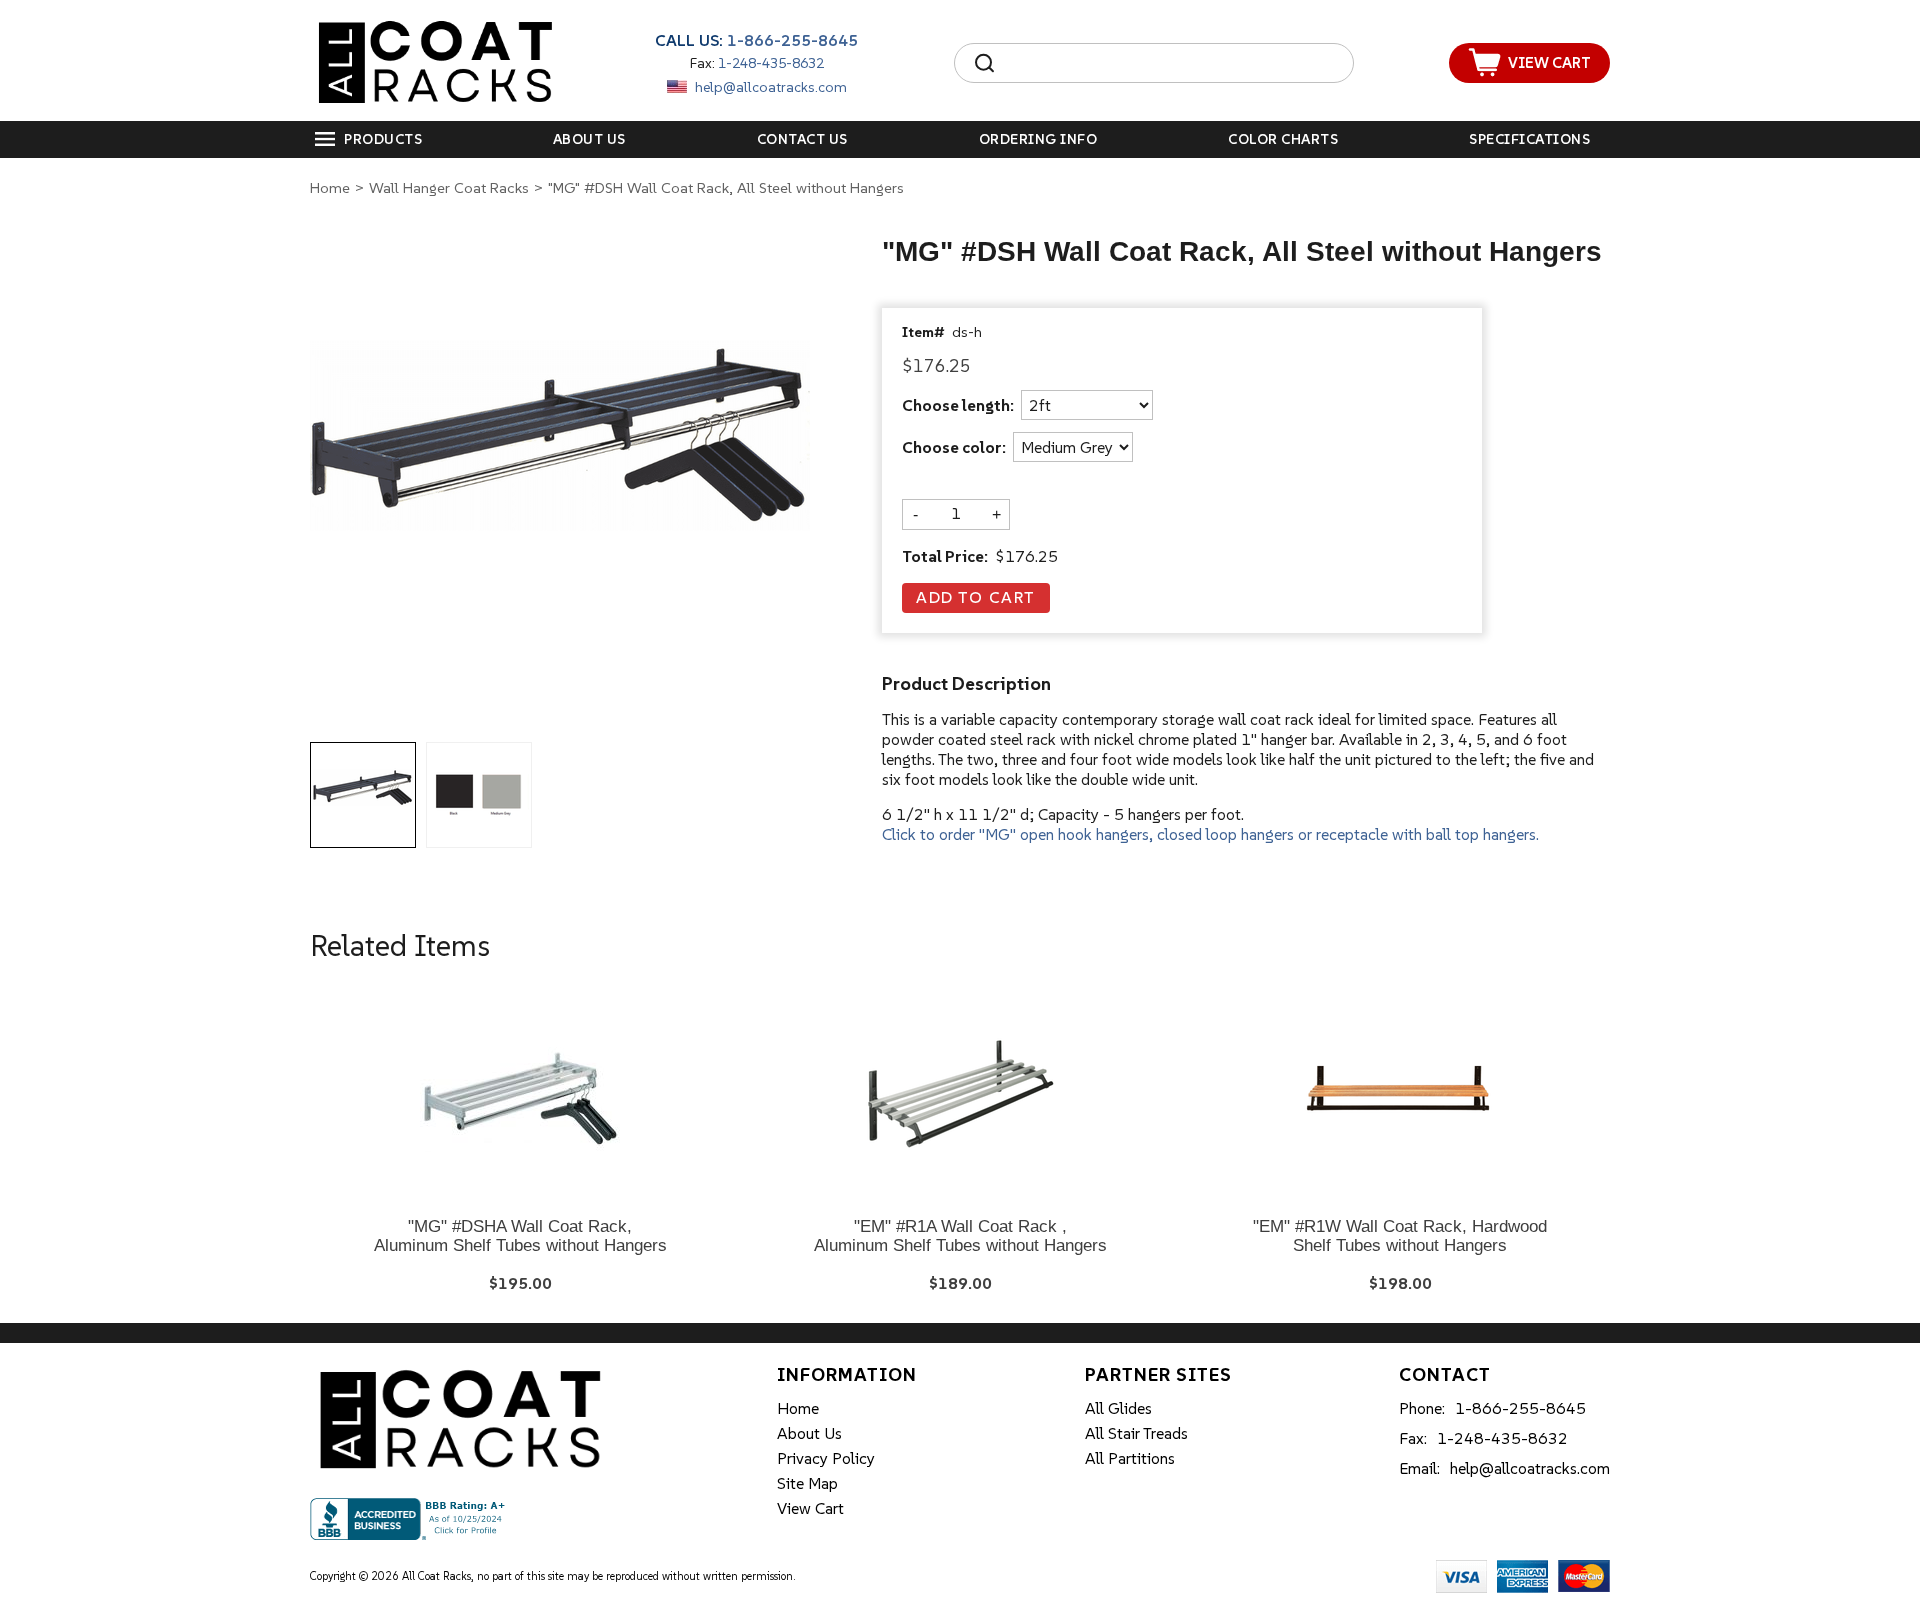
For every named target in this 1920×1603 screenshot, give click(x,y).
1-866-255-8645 (792, 40)
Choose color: (954, 448)
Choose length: (958, 406)
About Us (589, 139)
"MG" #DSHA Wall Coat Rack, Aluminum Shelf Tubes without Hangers (520, 1236)
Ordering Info (1038, 139)
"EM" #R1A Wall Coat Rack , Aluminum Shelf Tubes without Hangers (960, 1236)
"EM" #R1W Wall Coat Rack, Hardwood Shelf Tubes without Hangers (1400, 1236)
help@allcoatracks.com (771, 87)
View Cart (810, 1508)
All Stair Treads (1136, 1433)
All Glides (1118, 1408)
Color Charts (1283, 139)
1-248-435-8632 (771, 63)
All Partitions (1130, 1458)
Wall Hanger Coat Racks (449, 187)
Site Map (807, 1483)
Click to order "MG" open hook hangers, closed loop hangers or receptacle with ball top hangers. (1210, 834)
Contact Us (802, 139)
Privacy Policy (826, 1458)
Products (383, 139)
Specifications (1529, 139)
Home (330, 187)
